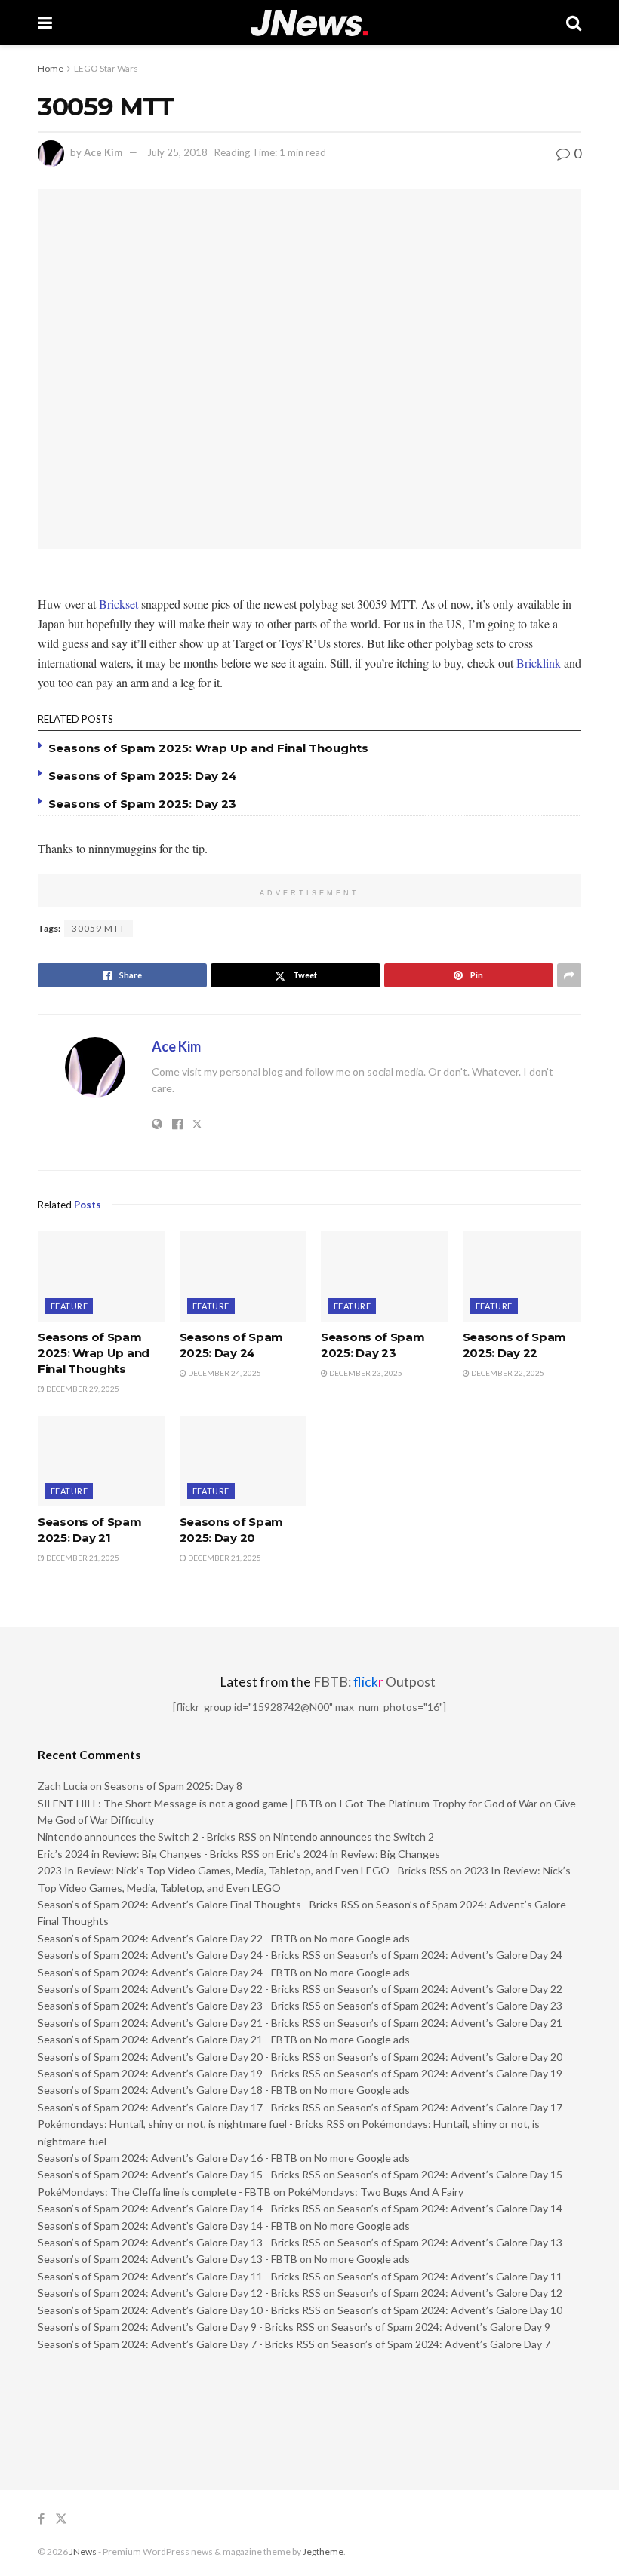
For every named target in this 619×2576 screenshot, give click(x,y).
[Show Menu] (45, 23)
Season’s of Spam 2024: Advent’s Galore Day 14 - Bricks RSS (179, 2208)
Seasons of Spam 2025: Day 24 (143, 776)
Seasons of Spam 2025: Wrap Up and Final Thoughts (208, 748)
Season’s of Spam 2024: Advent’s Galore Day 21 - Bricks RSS (179, 2023)
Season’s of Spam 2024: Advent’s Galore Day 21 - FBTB (168, 2039)
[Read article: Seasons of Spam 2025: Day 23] (384, 1276)
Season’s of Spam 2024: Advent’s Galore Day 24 (450, 1955)
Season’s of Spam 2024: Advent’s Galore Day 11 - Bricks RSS (179, 2276)
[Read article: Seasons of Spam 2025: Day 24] (243, 1276)
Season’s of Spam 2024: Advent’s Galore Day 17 (450, 2107)
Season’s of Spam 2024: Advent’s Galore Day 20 (450, 2057)
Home (51, 68)
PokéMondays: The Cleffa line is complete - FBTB (154, 2192)
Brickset (119, 604)
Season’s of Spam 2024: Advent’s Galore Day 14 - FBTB (168, 2226)
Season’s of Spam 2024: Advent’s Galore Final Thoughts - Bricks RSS (199, 1904)
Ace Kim (103, 152)
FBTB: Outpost (374, 1682)
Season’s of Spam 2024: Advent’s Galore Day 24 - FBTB (168, 1972)
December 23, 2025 (365, 1373)
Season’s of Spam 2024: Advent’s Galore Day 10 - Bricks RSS (179, 2310)
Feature (69, 1306)
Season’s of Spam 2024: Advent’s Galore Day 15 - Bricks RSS (179, 2174)
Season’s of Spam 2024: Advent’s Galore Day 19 (450, 2073)
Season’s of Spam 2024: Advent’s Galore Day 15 (450, 2174)
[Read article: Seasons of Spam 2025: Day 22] (526, 1276)
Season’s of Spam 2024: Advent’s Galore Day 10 (450, 2310)
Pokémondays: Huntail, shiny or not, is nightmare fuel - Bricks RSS (191, 2124)
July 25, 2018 (177, 152)
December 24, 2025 (224, 1373)
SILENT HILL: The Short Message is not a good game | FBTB (180, 1803)
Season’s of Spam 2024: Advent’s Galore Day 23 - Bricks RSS (179, 2005)
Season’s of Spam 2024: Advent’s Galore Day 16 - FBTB (168, 2158)
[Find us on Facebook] (41, 2519)
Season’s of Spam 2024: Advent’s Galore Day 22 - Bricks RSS (179, 1989)
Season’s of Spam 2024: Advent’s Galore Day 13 (450, 2242)
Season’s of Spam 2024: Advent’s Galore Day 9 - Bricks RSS (176, 2327)
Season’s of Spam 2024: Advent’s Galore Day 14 (450, 2208)
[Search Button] (574, 23)
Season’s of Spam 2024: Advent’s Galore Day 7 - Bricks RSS (176, 2344)
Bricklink (539, 663)
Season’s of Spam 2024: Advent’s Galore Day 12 (450, 2293)
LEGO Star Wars (106, 68)
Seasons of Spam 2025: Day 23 (142, 804)
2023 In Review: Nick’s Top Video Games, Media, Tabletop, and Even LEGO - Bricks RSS (243, 1870)
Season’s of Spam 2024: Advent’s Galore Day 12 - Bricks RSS (179, 2293)
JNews (83, 2551)
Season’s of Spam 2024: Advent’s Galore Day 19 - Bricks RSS (179, 2073)
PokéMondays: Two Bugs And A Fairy (376, 2192)
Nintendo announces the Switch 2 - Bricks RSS (147, 1836)
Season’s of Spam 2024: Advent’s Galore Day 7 (441, 2344)
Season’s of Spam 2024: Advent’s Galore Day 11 (450, 2276)
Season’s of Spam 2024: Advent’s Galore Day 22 (450, 1989)
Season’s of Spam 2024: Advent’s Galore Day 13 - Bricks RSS (179, 2242)
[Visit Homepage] (309, 23)
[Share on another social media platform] (569, 975)
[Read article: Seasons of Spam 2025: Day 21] (101, 1461)
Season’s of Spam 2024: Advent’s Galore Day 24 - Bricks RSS (179, 1955)
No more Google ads (362, 1938)
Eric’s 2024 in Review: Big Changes (358, 1854)
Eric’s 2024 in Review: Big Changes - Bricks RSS (149, 1854)
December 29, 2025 (82, 1389)
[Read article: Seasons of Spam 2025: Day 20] (243, 1461)
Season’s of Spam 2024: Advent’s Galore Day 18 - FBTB (168, 2090)
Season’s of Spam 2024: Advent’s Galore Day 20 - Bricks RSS (179, 2057)
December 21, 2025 (82, 1558)
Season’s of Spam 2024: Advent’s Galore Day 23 (450, 2005)
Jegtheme (323, 2551)
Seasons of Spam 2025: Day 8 (173, 1786)
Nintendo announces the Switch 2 (354, 1836)
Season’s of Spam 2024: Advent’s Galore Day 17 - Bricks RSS (179, 2107)
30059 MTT (99, 928)
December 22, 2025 (507, 1373)
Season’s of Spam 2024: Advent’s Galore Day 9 (441, 2327)
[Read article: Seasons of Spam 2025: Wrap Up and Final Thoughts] (101, 1276)
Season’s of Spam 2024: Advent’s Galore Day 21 (450, 2023)
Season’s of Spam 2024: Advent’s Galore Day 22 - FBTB (168, 1938)
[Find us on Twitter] (61, 2519)
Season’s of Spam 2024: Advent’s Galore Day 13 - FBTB (168, 2259)
